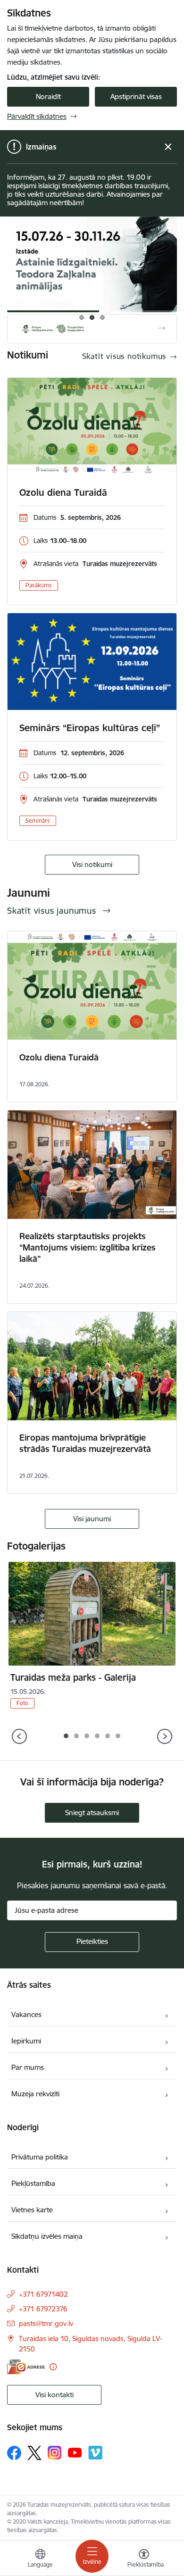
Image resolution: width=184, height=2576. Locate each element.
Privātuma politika (40, 2157)
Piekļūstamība (33, 2183)
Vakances (26, 2014)
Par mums (28, 2067)
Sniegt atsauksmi (92, 1813)
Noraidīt (48, 96)
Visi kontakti (54, 2395)
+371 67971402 (43, 2294)
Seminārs (38, 821)
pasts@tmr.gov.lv (46, 2323)
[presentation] (20, 1737)
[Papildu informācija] (53, 2367)
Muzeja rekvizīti (35, 2094)
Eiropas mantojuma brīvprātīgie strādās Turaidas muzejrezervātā (85, 1443)
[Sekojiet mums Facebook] (14, 2453)
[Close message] (168, 147)
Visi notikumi (92, 864)
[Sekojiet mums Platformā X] (34, 2453)
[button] (66, 1736)
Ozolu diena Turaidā (63, 492)
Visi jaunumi (92, 1519)
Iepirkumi (26, 2041)
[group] (92, 264)
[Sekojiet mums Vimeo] (95, 2453)
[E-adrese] (26, 2367)
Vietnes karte (32, 2210)
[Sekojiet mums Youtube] (75, 2452)
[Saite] (92, 329)
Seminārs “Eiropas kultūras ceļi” (90, 728)
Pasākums (39, 585)
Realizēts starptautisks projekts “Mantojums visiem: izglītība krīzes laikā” (88, 1247)
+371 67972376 (43, 2309)
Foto (22, 1703)
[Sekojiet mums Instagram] (55, 2453)
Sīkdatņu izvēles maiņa (47, 2236)
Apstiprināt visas (136, 96)
